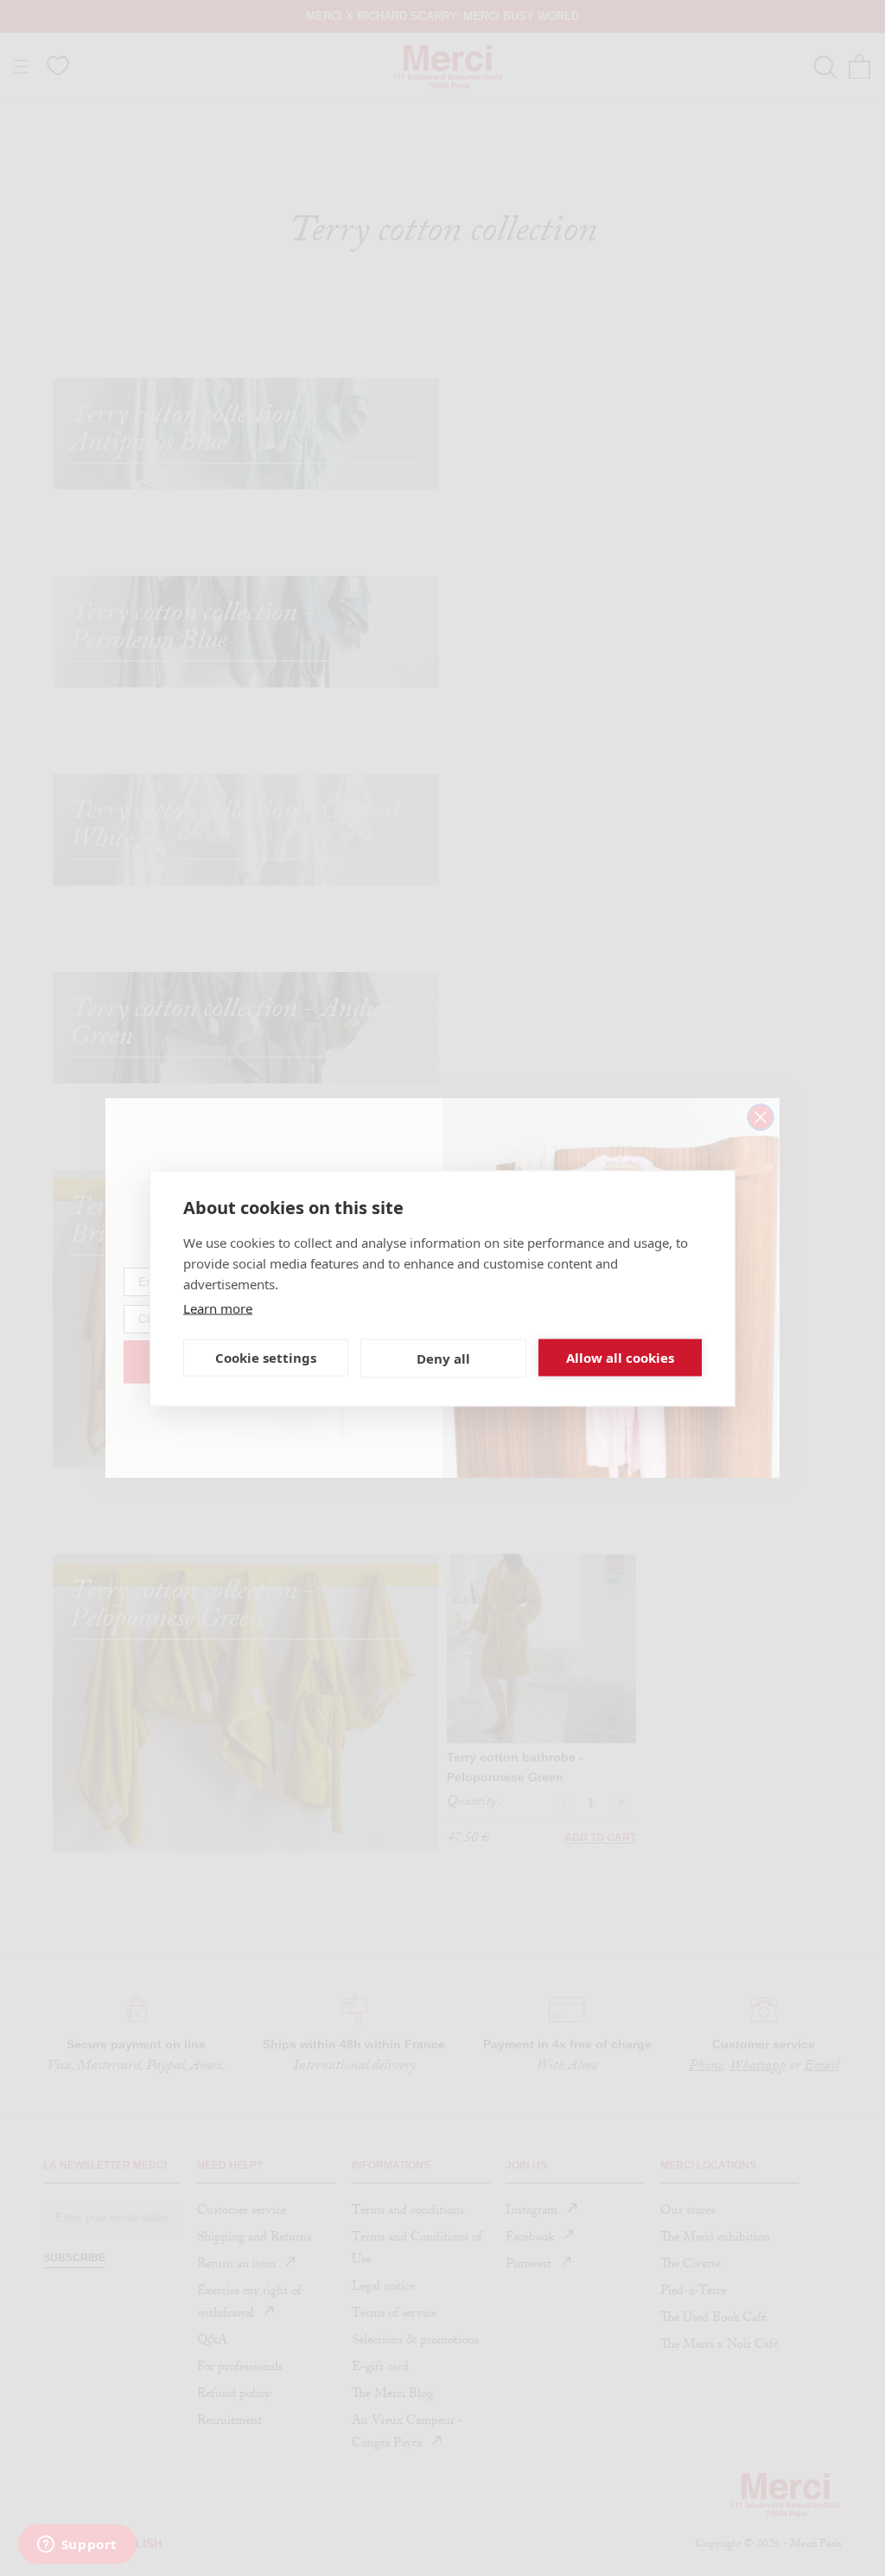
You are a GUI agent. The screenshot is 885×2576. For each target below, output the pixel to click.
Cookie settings (266, 1358)
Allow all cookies (620, 1358)
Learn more (218, 1307)
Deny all (443, 1358)
